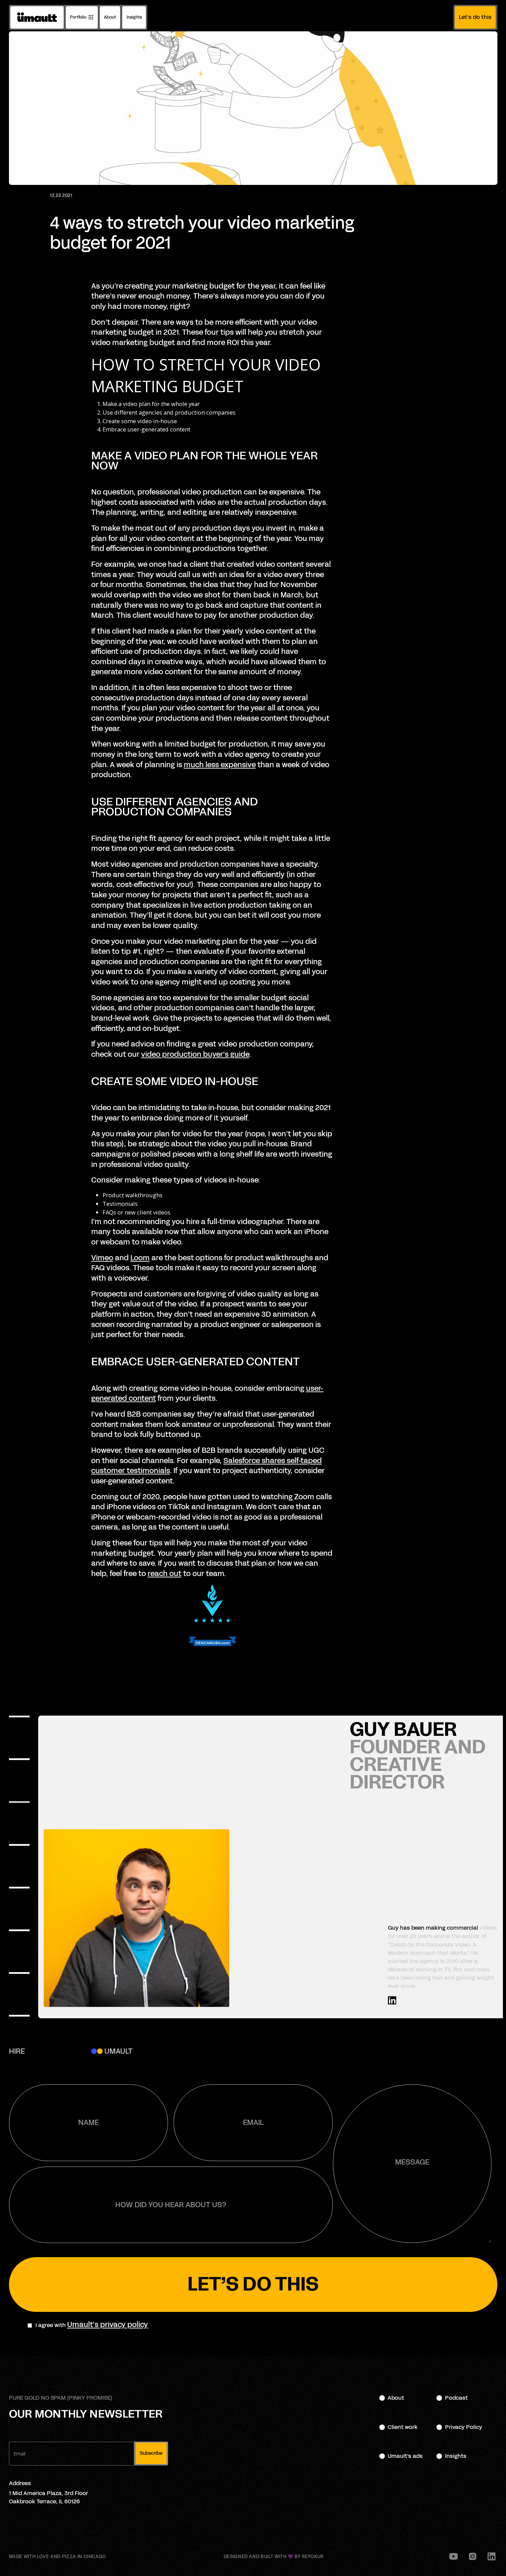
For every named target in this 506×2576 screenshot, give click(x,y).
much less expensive (220, 765)
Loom (140, 1258)
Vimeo (102, 1258)
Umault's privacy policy (108, 2325)
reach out (165, 1574)
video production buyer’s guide (195, 1054)
